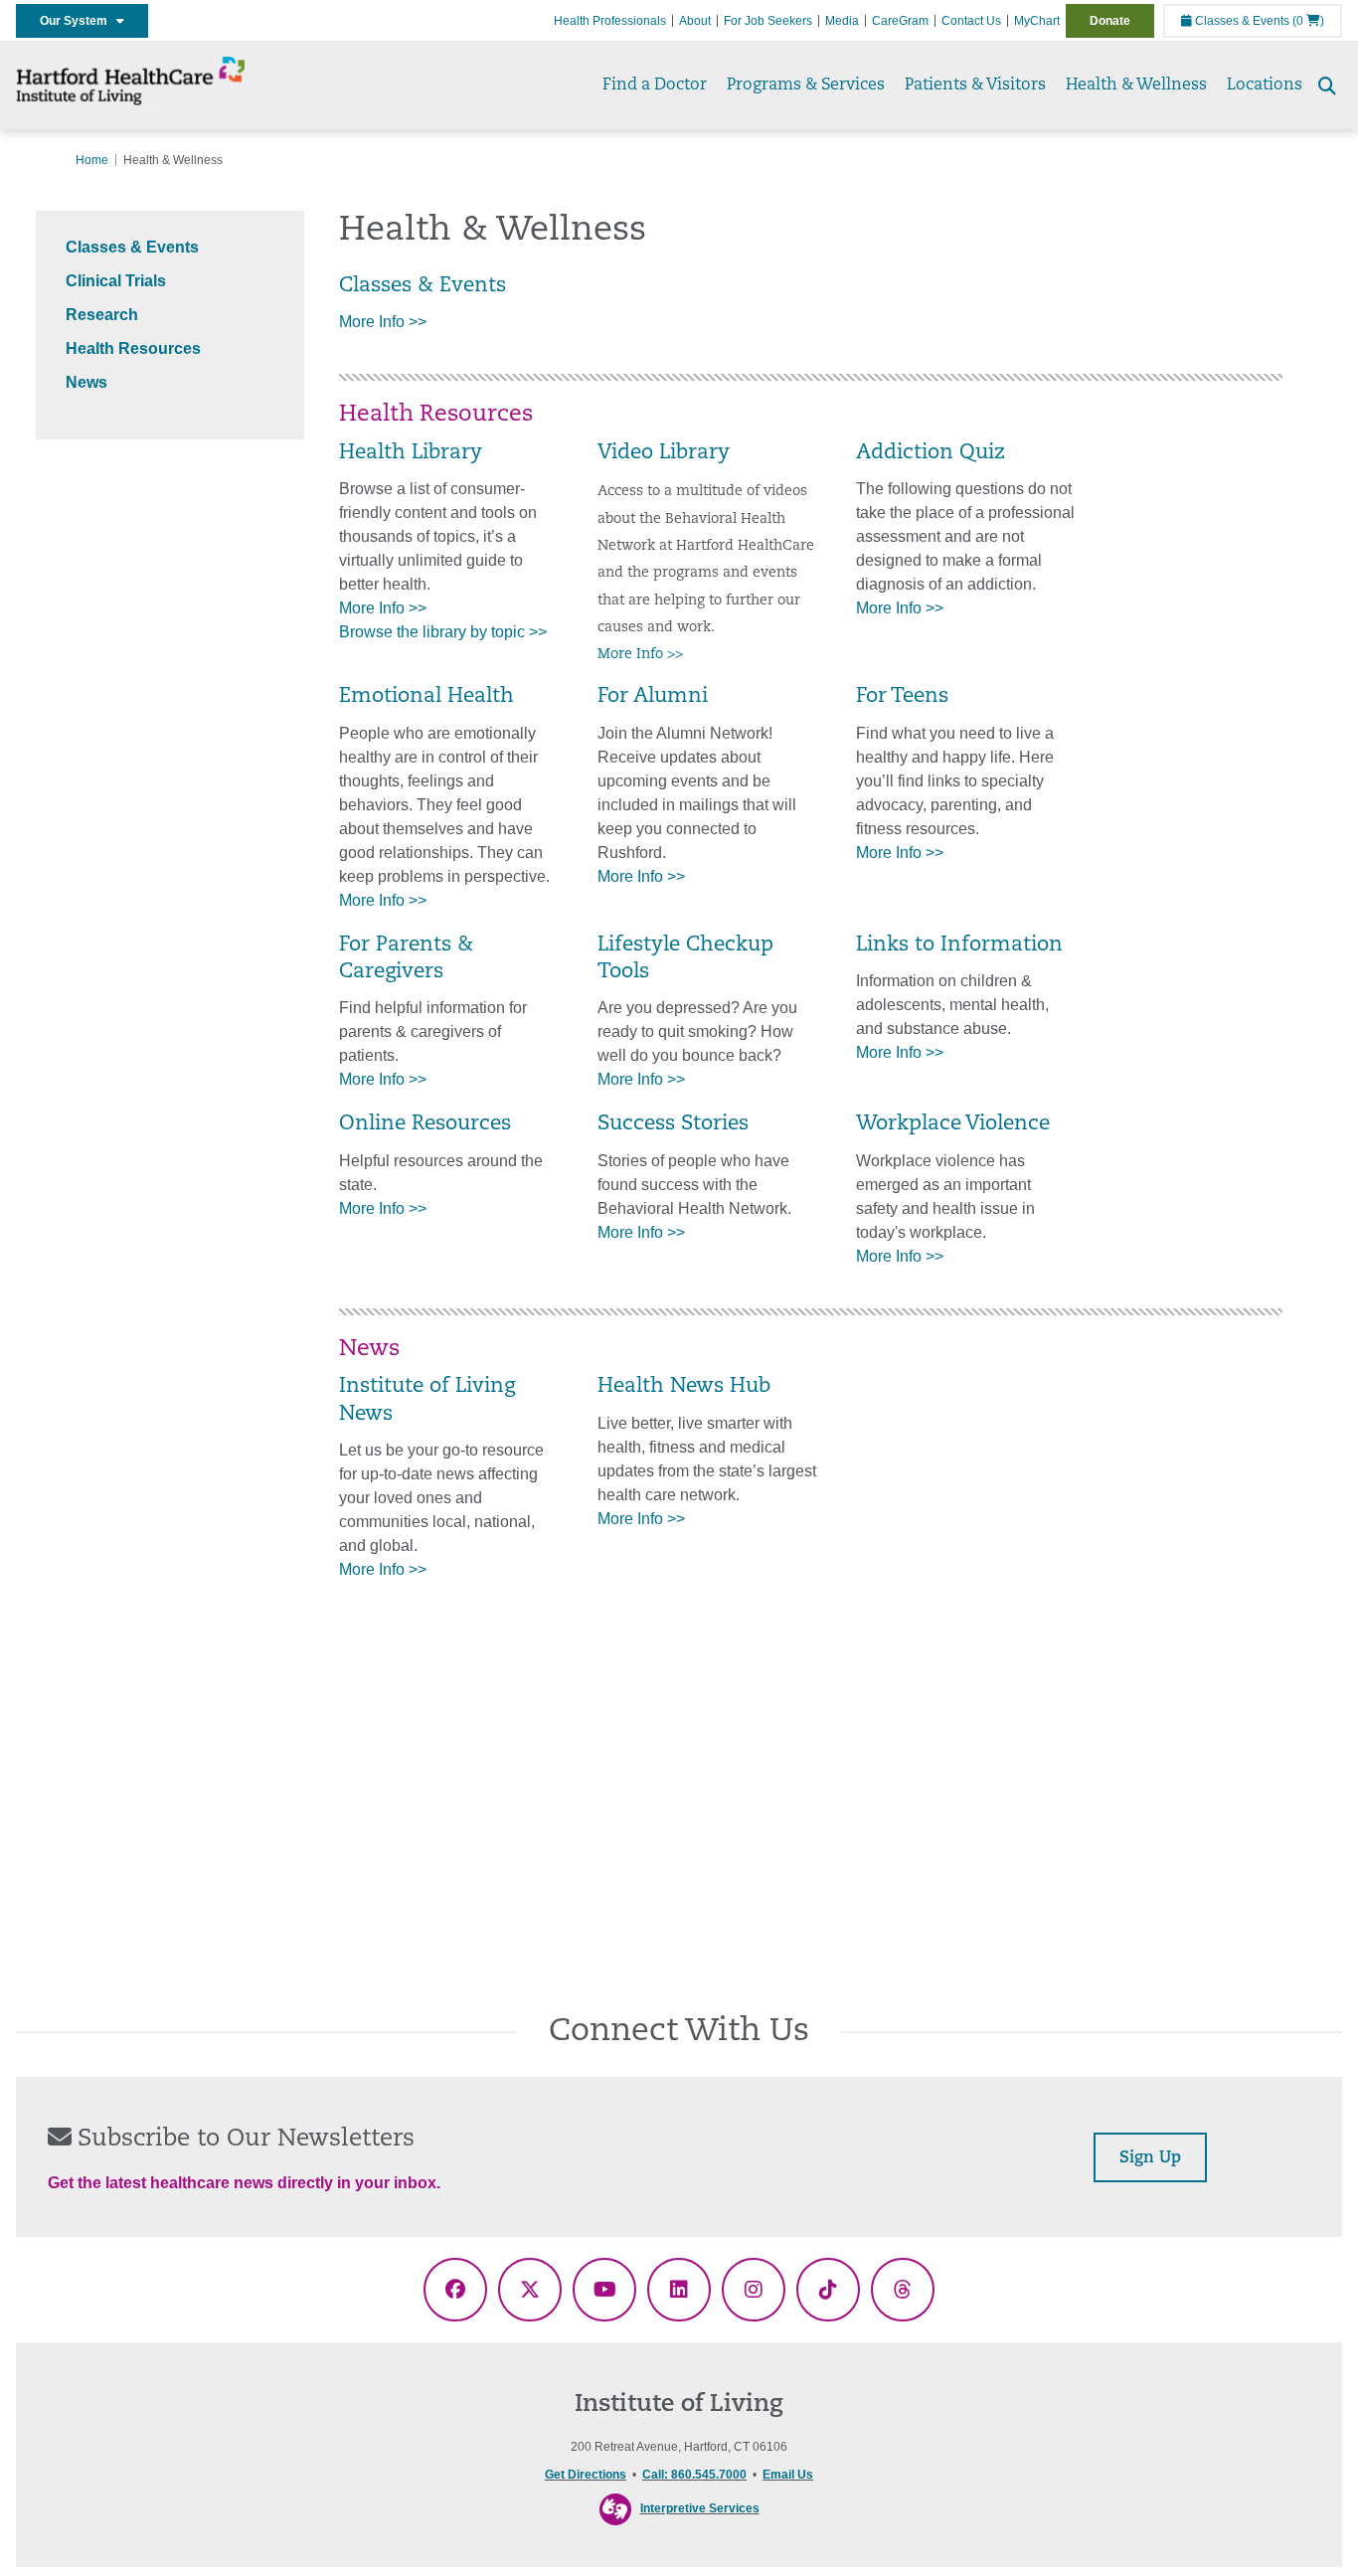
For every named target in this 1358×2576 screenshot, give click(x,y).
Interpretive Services (700, 2508)
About (695, 21)
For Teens (902, 697)
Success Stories (673, 1124)
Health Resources (133, 348)
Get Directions (586, 2475)
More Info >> (385, 322)
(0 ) (1308, 21)
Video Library (664, 453)
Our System (78, 21)
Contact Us (971, 21)
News (86, 382)
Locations (1265, 86)
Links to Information (959, 945)
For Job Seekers (768, 21)
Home (92, 160)
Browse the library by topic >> (443, 632)
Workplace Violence (953, 1124)
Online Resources (425, 1124)
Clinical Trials (116, 281)
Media (842, 21)
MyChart (1037, 21)
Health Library (411, 453)
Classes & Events (1241, 21)
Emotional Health (426, 697)
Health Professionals (610, 21)
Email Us (788, 2475)
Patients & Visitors (975, 86)
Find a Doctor (655, 86)
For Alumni (653, 697)
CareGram (900, 21)
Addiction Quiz (931, 453)
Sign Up (1150, 2158)
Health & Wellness (1136, 86)
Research (102, 315)
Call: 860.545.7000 (694, 2475)
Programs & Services (806, 86)
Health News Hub (684, 1387)
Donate (1110, 21)
